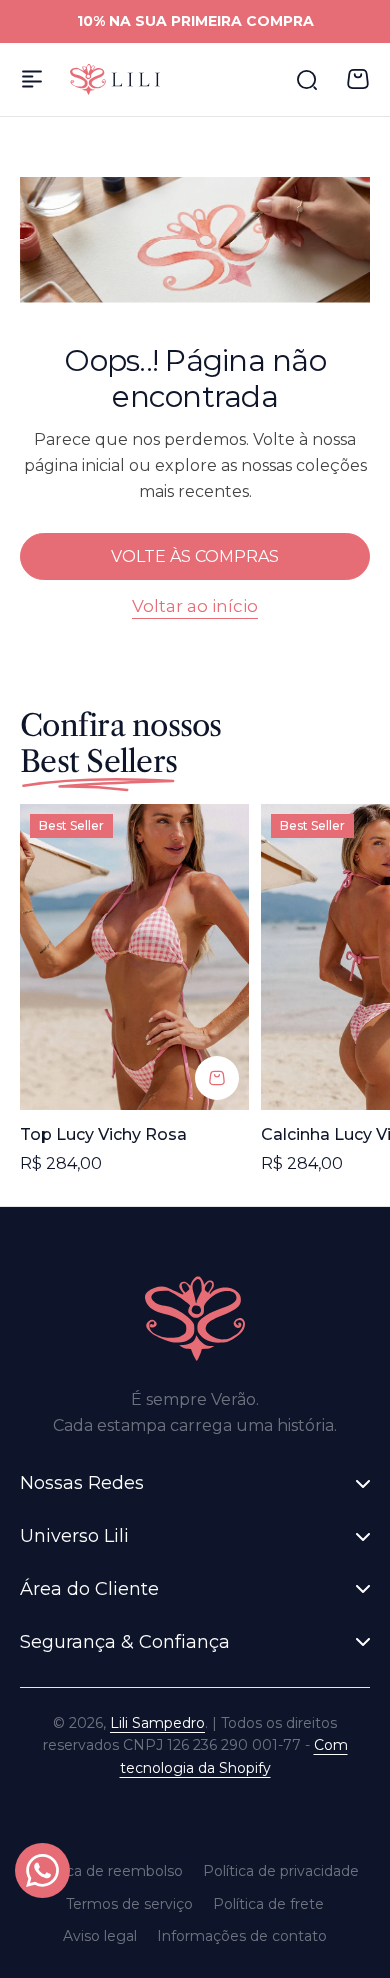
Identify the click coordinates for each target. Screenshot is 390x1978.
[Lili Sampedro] (115, 79)
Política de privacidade (281, 1871)
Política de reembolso (107, 1871)
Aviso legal (100, 1936)
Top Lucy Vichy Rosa (103, 1134)
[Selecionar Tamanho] (217, 1078)
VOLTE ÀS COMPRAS (195, 556)
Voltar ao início (195, 606)
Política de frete (268, 1904)
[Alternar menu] (32, 79)
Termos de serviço (129, 1904)
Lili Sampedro (157, 1723)
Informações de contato (242, 1936)
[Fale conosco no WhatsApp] (42, 1870)
